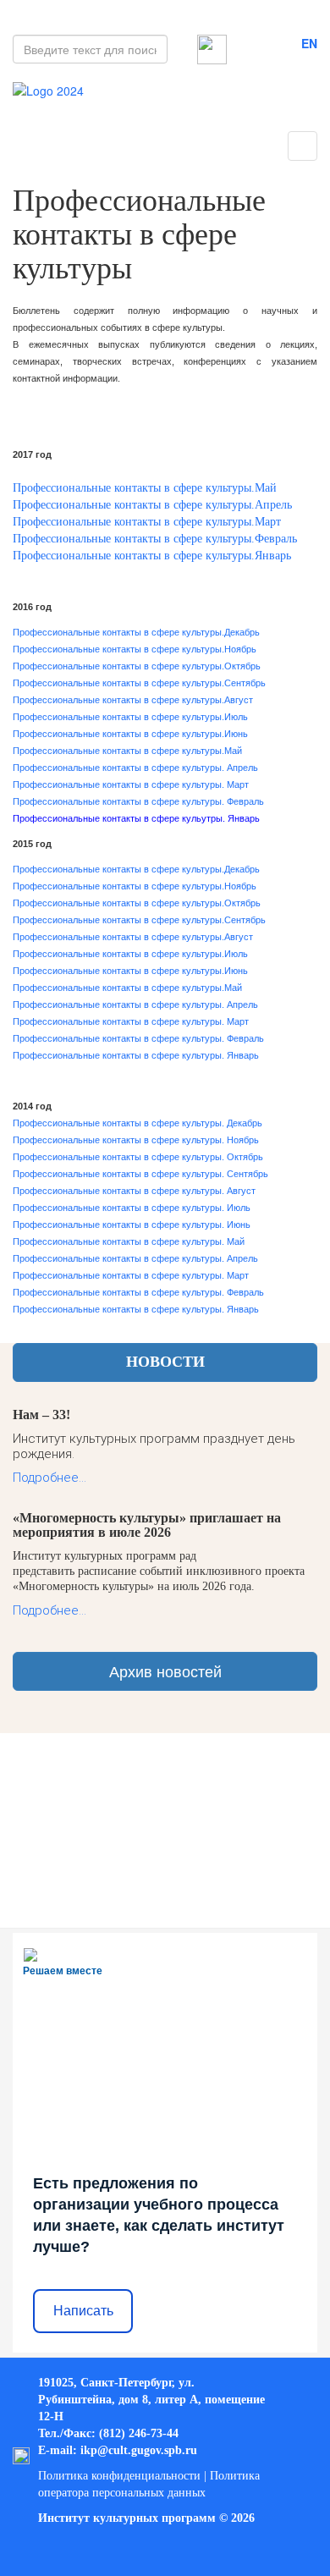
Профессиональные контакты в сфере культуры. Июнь (132, 1225)
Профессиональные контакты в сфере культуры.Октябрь (137, 666)
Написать (83, 2311)
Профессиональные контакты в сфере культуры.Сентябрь (139, 683)
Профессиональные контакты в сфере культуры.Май (145, 488)
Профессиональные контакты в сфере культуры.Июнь (130, 734)
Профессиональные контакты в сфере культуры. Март (131, 784)
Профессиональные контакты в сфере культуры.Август (133, 700)
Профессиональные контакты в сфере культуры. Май (129, 1241)
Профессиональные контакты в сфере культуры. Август (134, 1191)
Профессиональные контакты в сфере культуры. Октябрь (138, 1157)
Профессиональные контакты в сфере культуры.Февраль (155, 539)
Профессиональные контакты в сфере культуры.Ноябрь (135, 649)
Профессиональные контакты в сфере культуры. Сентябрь (140, 1174)
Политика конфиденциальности (119, 2476)
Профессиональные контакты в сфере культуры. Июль (132, 1208)
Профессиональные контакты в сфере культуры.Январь (152, 556)
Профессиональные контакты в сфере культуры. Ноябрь (136, 1140)
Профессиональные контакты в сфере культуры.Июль (130, 717)
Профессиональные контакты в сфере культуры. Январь (136, 1055)
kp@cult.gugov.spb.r (137, 2450)
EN (309, 43)
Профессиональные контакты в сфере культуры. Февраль (138, 801)
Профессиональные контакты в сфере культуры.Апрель (152, 505)
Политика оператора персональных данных (149, 2484)
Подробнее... (49, 1478)
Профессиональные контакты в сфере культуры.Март (147, 522)
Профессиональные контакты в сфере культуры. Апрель (135, 768)
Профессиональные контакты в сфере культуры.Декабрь (136, 632)
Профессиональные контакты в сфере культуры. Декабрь (137, 1123)
